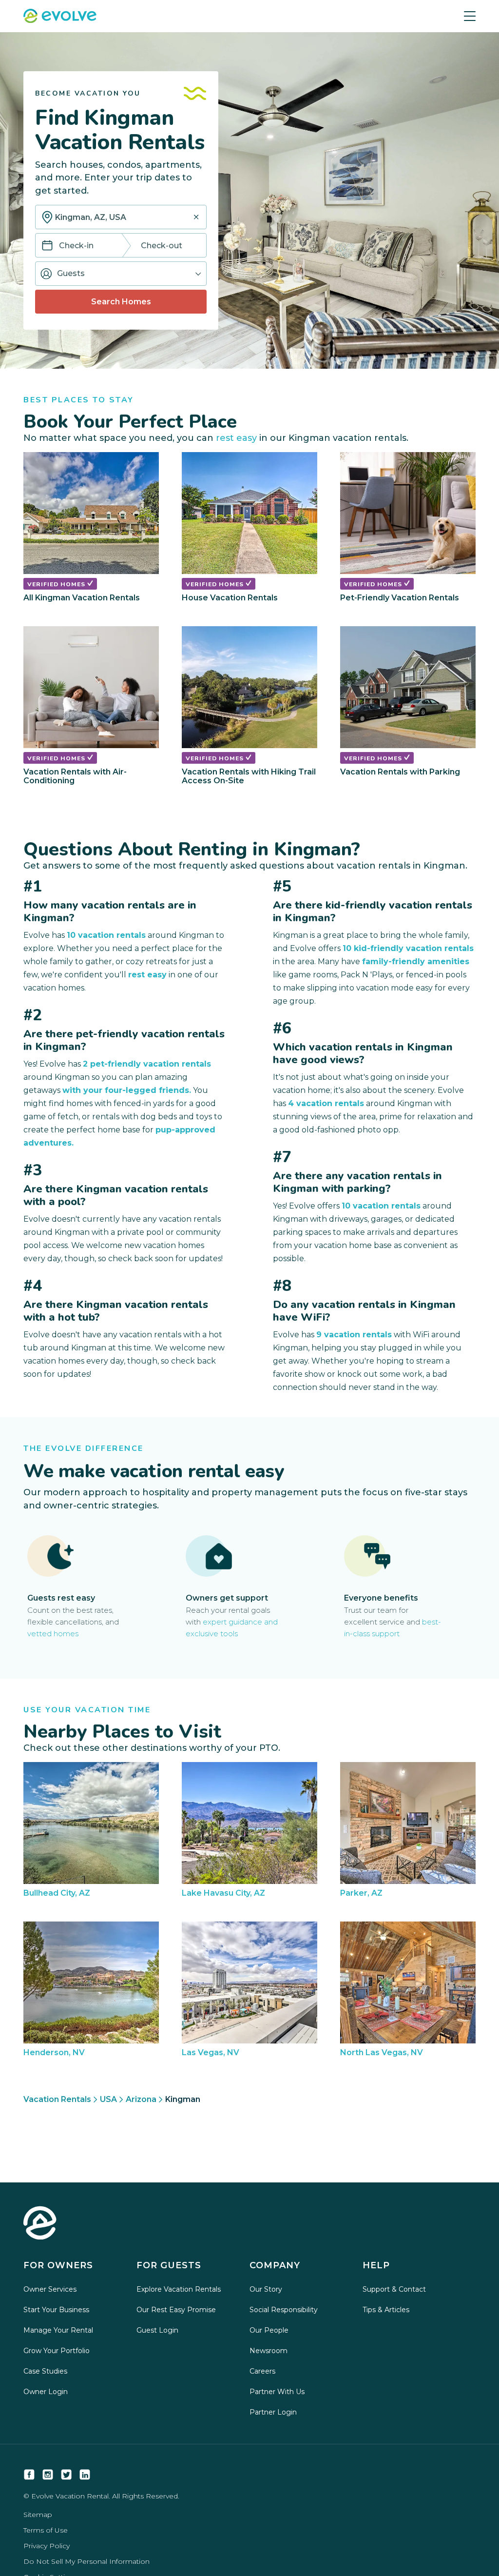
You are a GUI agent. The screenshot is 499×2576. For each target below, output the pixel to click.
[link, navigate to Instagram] (48, 2475)
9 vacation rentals (354, 1335)
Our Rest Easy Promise (176, 2310)
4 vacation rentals (326, 1103)
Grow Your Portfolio (57, 2351)
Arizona (141, 2099)
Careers (262, 2371)
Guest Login (157, 2330)
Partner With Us (277, 2392)
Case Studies (45, 2371)
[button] (121, 274)
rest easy (236, 438)
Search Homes (121, 302)
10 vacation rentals (106, 935)
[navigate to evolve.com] (40, 2224)
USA (108, 2099)
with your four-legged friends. (127, 1090)
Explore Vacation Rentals (179, 2289)
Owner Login (46, 2392)
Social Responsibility (284, 2310)
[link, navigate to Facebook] (29, 2475)
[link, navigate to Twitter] (66, 2475)
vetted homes (53, 1634)
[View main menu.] (470, 16)
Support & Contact (394, 2289)
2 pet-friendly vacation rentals (147, 1064)
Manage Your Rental (58, 2330)
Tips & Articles (386, 2310)
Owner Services (50, 2289)
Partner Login (273, 2412)
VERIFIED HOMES (57, 584)
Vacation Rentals (57, 2099)
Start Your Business (56, 2310)
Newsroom (269, 2351)
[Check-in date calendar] (47, 246)
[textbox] (121, 217)
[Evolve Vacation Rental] (60, 17)
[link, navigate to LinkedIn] (85, 2475)
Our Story (266, 2289)
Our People (269, 2330)
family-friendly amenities (416, 961)
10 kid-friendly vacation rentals (408, 948)
